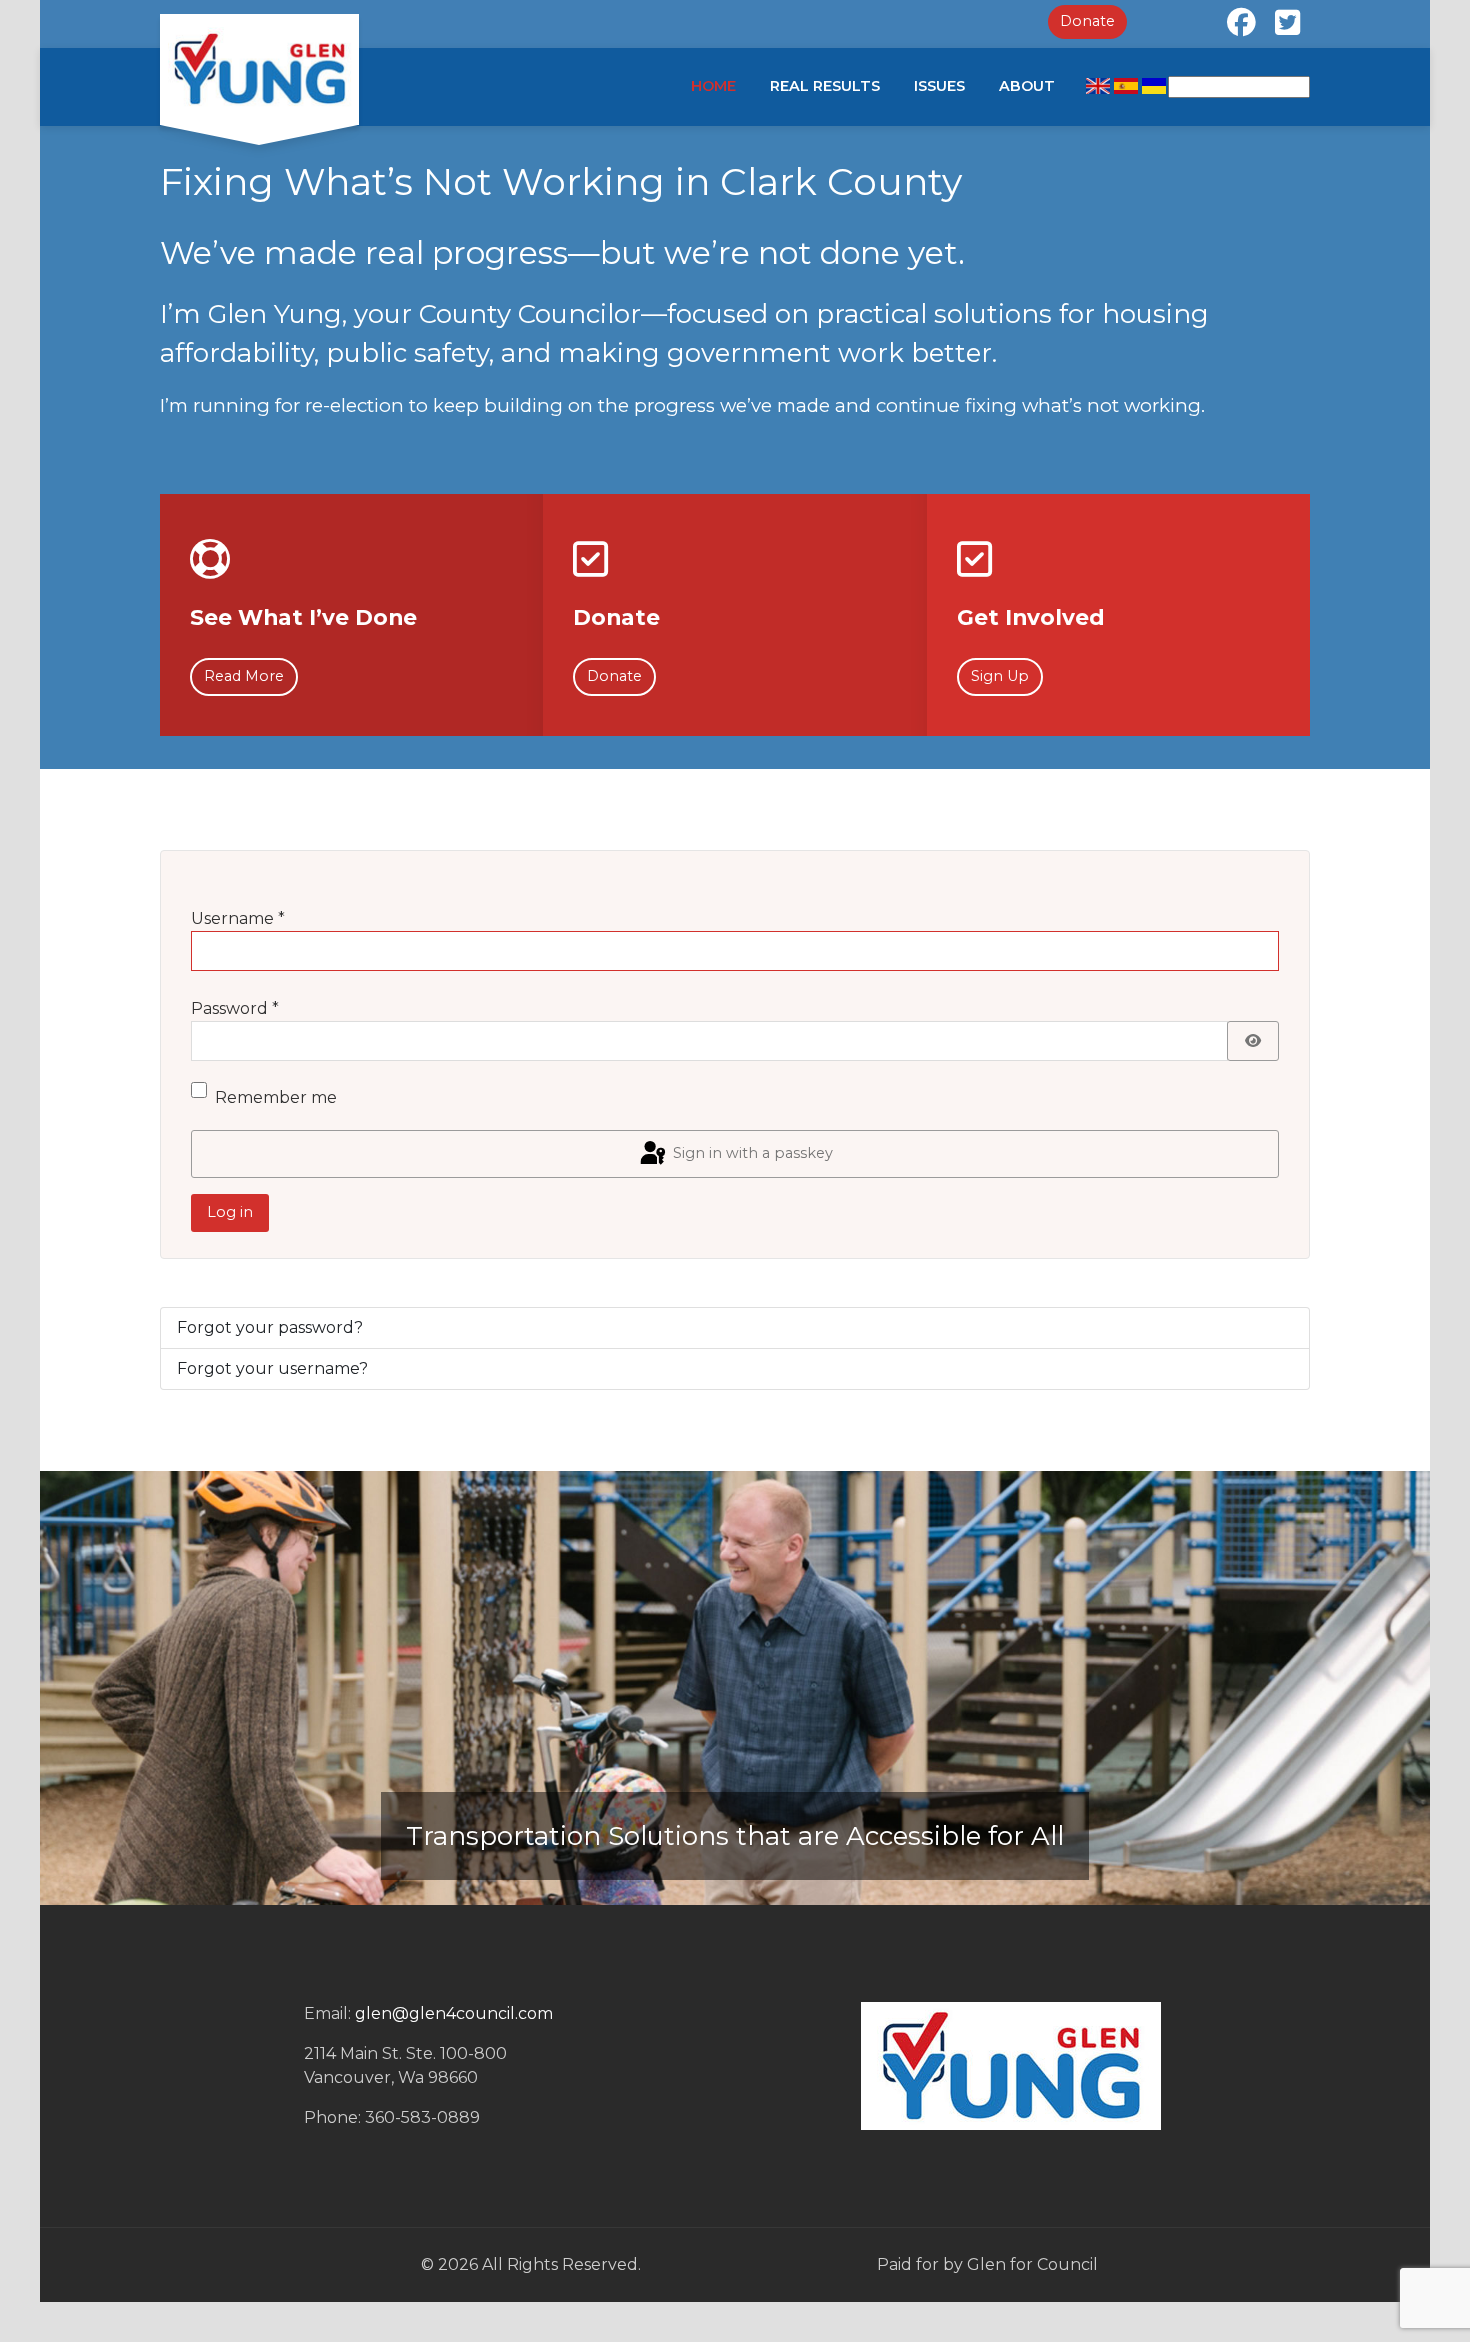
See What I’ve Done (303, 617)
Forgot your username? (272, 1368)
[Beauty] (259, 69)
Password (235, 1008)
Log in (230, 1212)
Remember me (276, 1097)
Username (238, 918)
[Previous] (80, 1688)
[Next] (1390, 1688)
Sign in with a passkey (751, 1153)
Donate (1087, 21)
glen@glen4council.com (454, 2013)
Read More (244, 676)
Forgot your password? (270, 1327)
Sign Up (1000, 676)
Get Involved (1031, 617)
